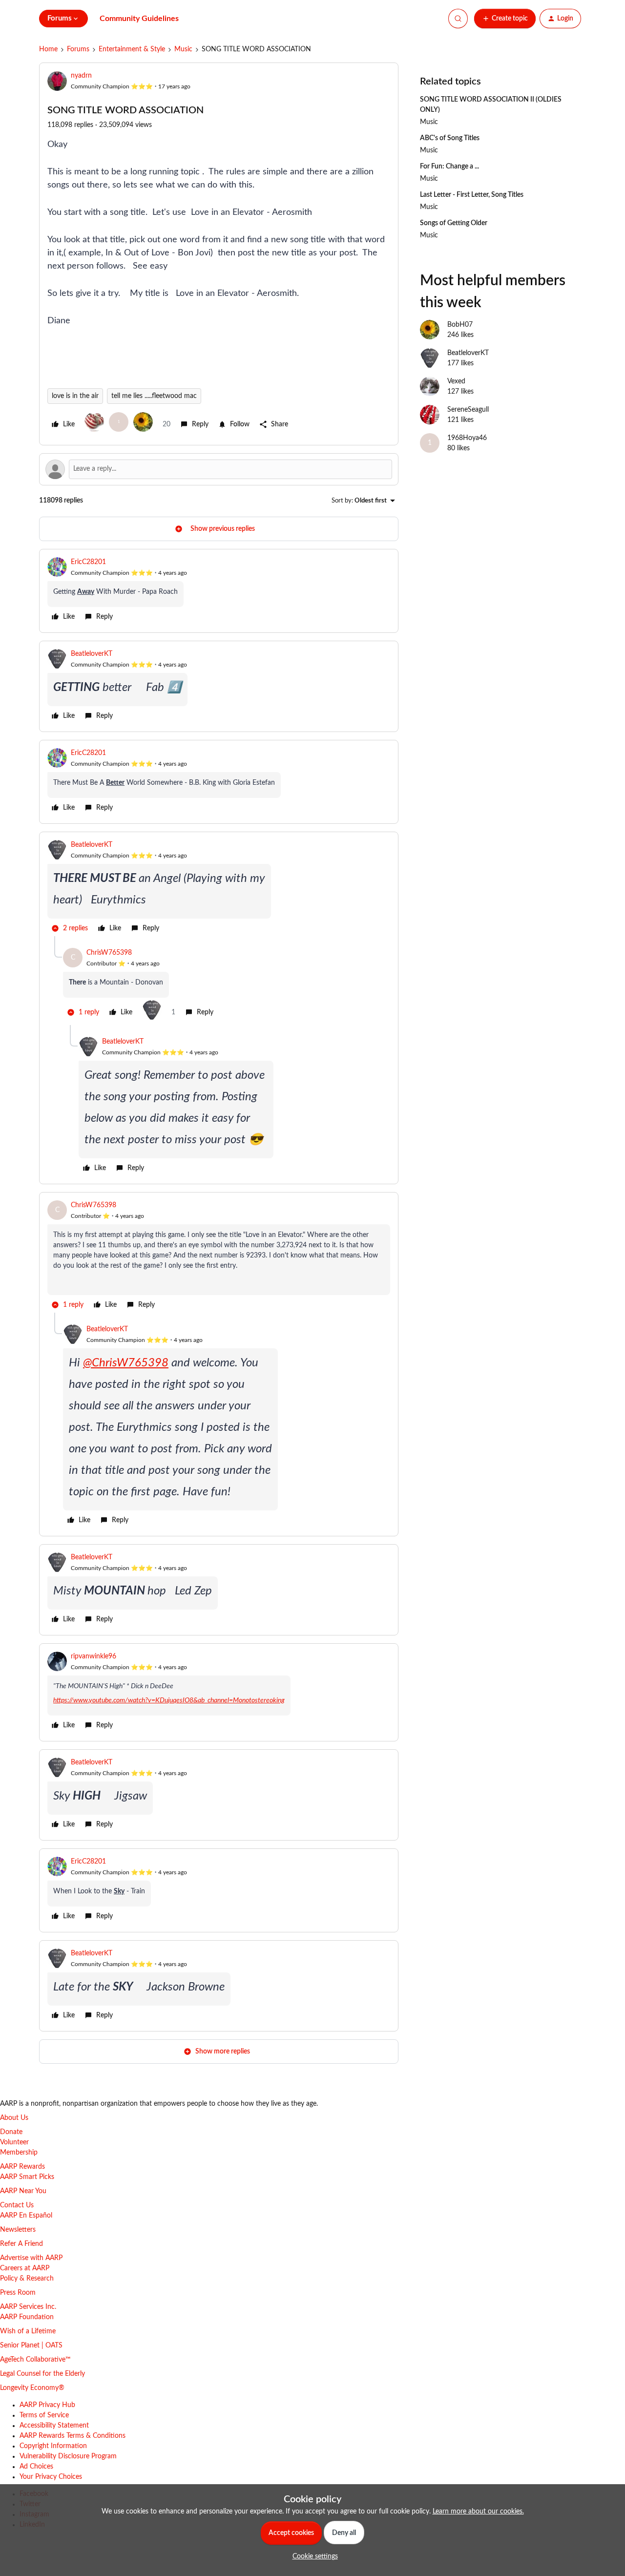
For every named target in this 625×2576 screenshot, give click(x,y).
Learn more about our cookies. (478, 2512)
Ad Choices (36, 2467)
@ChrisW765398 (126, 1363)
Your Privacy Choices (51, 2477)
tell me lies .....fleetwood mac (154, 396)
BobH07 (460, 325)
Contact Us (17, 2205)
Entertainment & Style (132, 49)
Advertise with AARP (31, 2258)
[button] (505, 19)
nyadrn (81, 76)
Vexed (456, 381)
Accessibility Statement (54, 2426)
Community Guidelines (139, 19)
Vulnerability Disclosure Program (68, 2456)
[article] (219, 591)
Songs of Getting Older (454, 223)
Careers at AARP (25, 2268)
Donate (11, 2132)
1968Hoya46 (467, 438)
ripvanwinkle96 (94, 1656)
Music (183, 49)
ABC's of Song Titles (450, 138)
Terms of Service (44, 2415)
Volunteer (14, 2142)
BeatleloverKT (92, 654)
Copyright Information (53, 2446)
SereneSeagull (468, 410)
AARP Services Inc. (28, 2307)
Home (48, 49)
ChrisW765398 (109, 953)
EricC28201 (88, 562)
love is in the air (75, 396)
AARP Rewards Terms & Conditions (73, 2436)
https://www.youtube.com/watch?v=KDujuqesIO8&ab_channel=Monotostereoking (169, 1700)
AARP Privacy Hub (47, 2405)
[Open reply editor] (219, 469)
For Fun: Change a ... (449, 167)
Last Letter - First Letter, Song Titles (472, 195)
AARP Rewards (22, 2167)
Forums (78, 49)
